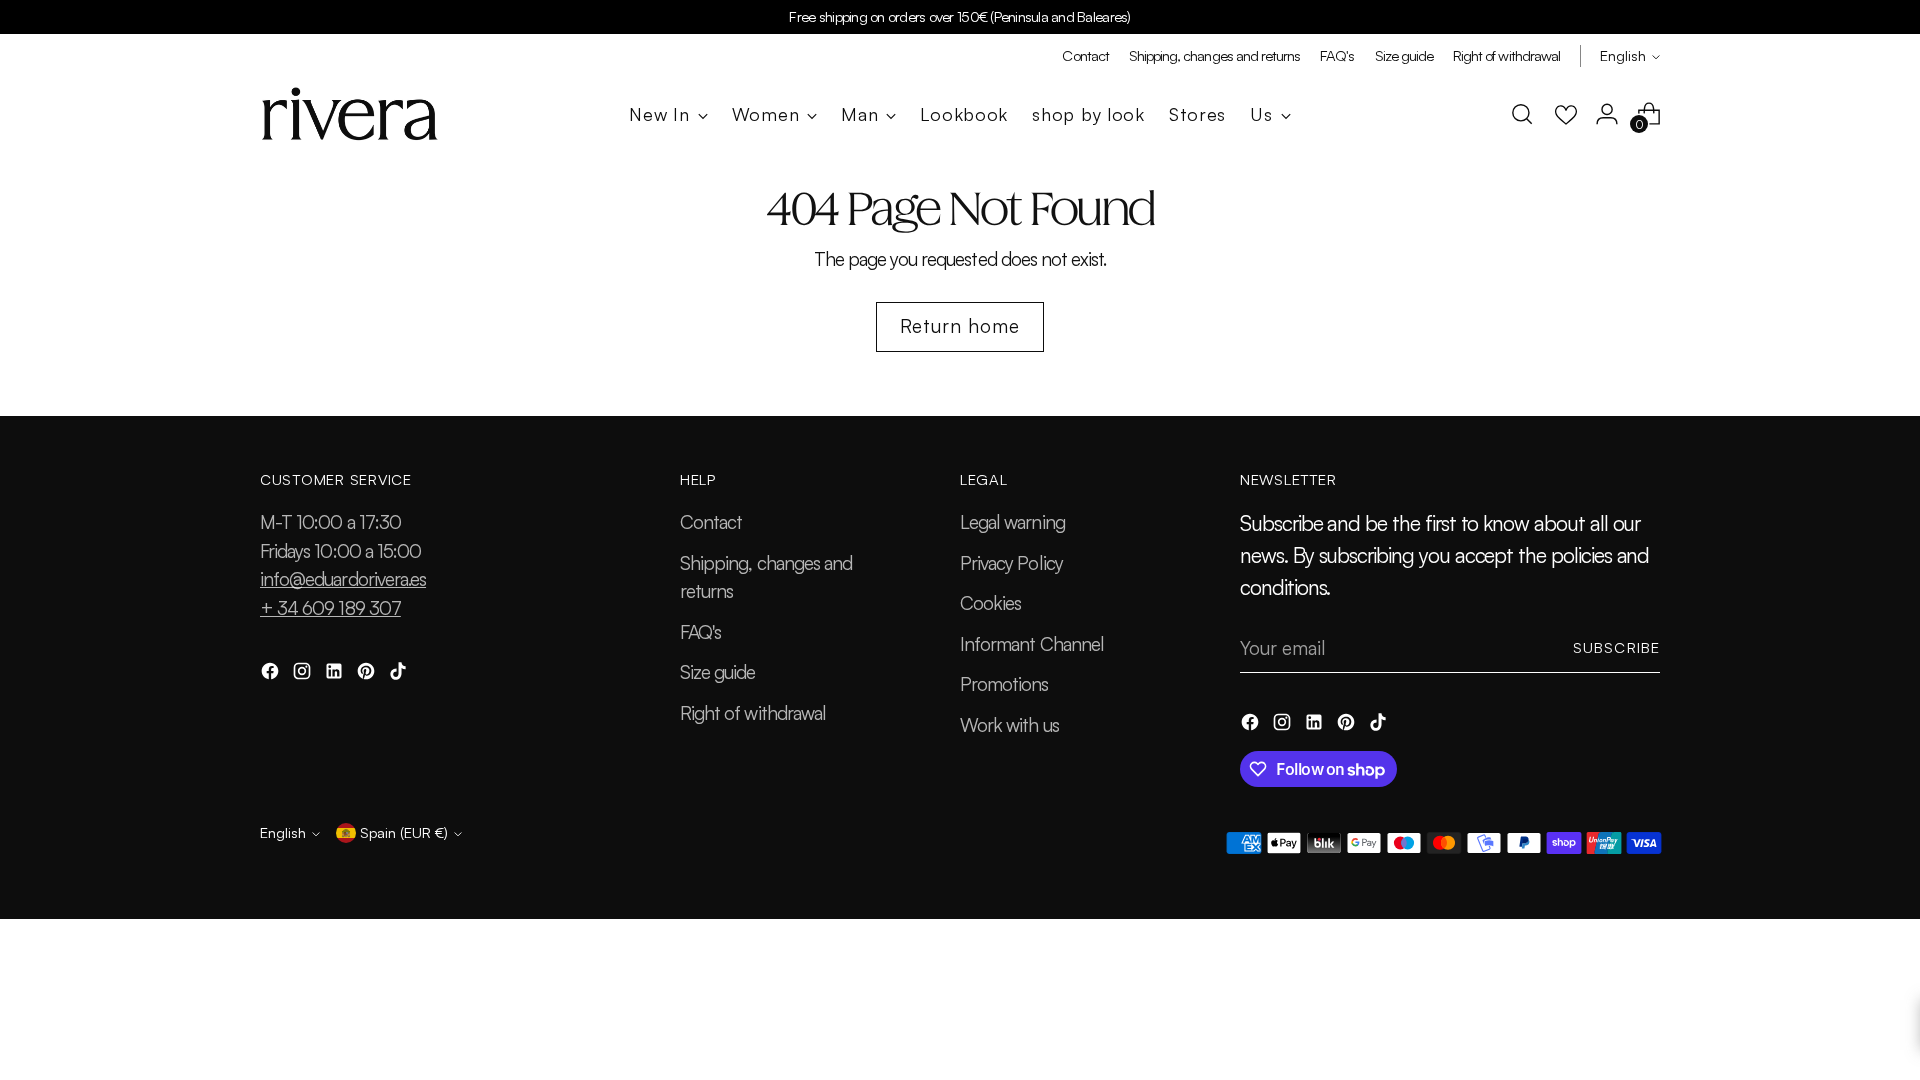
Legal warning (1012, 522)
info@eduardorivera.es (343, 579)
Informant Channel (1032, 644)
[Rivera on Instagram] (304, 674)
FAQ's (700, 632)
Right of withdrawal (753, 713)
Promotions (1004, 684)
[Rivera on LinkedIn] (336, 674)
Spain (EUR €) (404, 832)
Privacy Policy (1011, 563)
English (1623, 55)
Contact (711, 522)
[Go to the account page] (1607, 114)
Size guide (718, 672)
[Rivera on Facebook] (272, 674)
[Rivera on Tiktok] (400, 674)
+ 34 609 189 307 (330, 608)
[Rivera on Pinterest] (368, 674)
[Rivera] (350, 114)
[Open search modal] (1522, 114)
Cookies (990, 603)
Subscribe (1616, 647)
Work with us (1009, 725)
